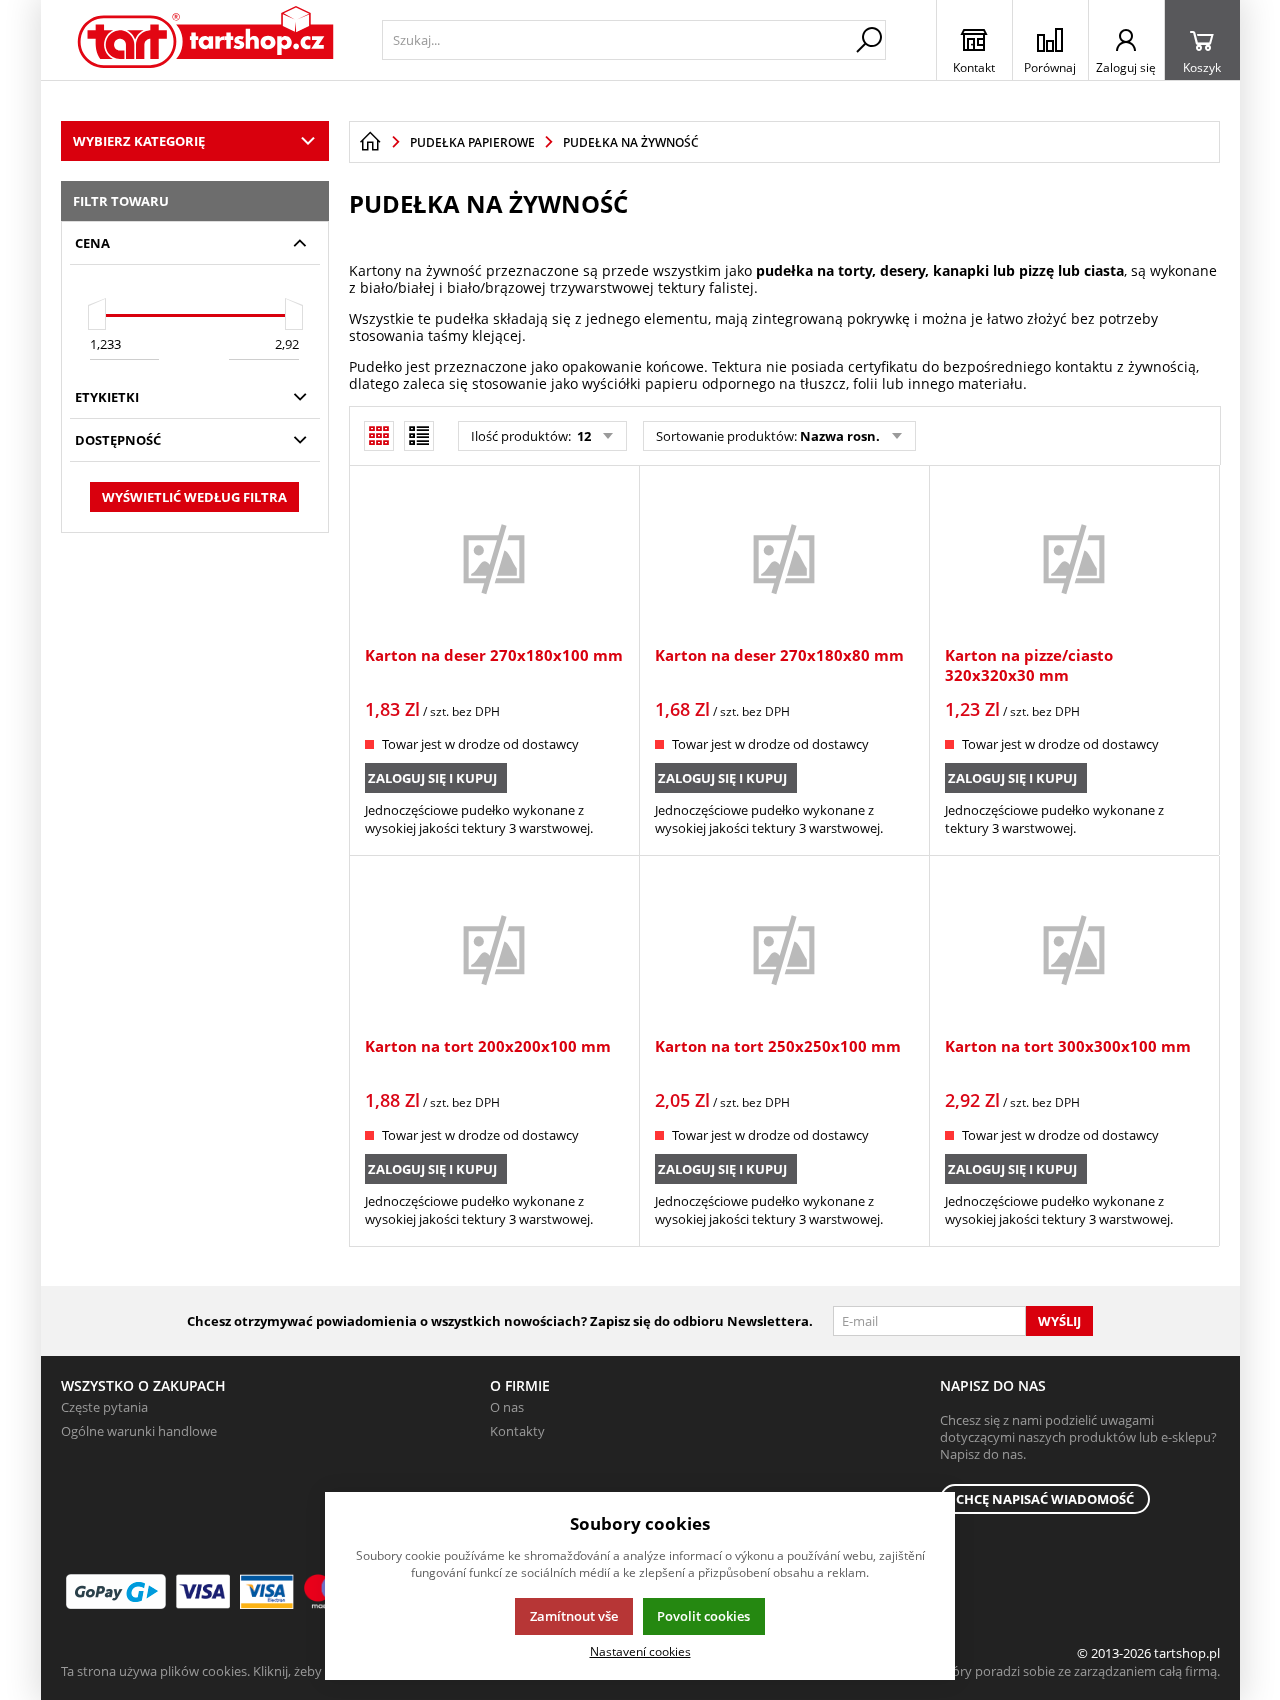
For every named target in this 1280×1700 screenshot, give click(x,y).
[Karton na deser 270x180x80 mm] (784, 558)
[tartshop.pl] (206, 40)
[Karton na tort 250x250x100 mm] (784, 948)
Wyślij (1059, 1321)
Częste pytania (104, 1407)
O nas (507, 1407)
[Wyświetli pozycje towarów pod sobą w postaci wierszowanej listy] (419, 436)
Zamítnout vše (574, 1616)
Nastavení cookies (640, 1651)
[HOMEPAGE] (370, 142)
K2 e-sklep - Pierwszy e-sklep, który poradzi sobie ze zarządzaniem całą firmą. (993, 1671)
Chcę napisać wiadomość (1045, 1499)
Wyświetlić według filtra (194, 497)
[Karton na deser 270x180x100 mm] (494, 558)
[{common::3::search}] (869, 40)
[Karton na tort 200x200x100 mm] (494, 948)
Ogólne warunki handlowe (139, 1431)
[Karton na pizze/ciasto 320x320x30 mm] (1074, 558)
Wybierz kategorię (139, 141)
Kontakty (517, 1431)
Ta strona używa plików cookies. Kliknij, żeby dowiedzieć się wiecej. (256, 1671)
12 (582, 436)
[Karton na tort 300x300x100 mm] (1074, 948)
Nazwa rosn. (840, 436)
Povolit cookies (703, 1616)
